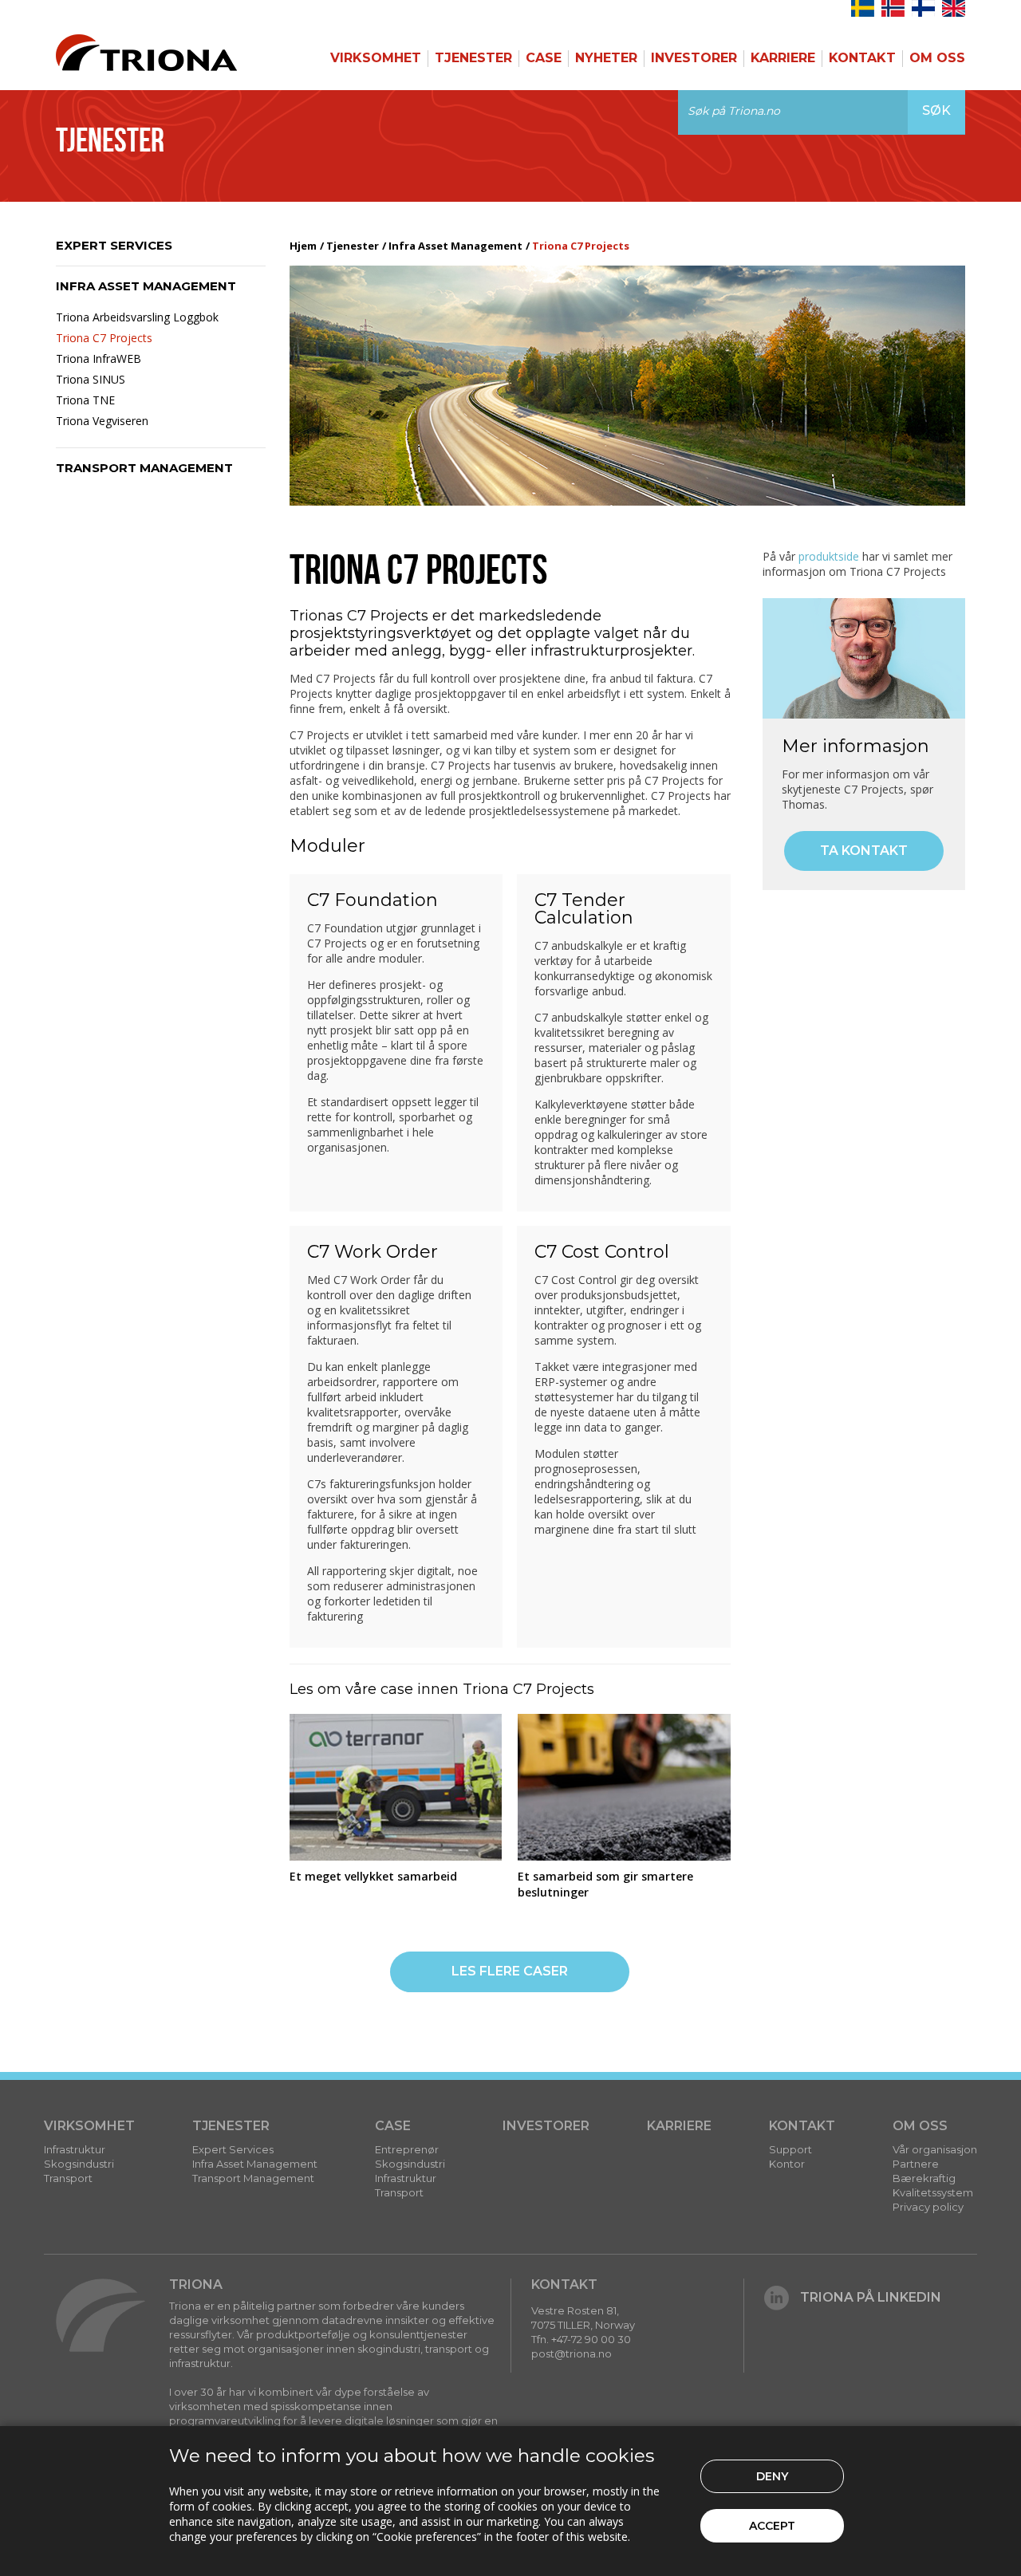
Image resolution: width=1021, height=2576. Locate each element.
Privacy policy (928, 2207)
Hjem (303, 246)
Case (544, 58)
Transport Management (144, 468)
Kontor (787, 2164)
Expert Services (114, 245)
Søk (936, 110)
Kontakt (862, 58)
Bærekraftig (924, 2178)
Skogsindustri (79, 2164)
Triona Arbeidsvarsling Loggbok (137, 317)
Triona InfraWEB (99, 358)
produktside (829, 556)
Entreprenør (407, 2149)
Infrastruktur (75, 2149)
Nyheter (606, 58)
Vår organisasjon (935, 2149)
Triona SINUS (91, 379)
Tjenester (473, 58)
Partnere (916, 2164)
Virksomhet (376, 58)
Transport (68, 2178)
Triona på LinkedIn (871, 2297)
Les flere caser (510, 1971)
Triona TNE (85, 400)
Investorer (694, 58)
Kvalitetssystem (933, 2192)
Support (790, 2149)
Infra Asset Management (146, 286)
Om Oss (937, 58)
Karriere (783, 58)
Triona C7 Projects (104, 338)
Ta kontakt (864, 851)
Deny (772, 2476)
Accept (772, 2526)
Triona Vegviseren (102, 421)
